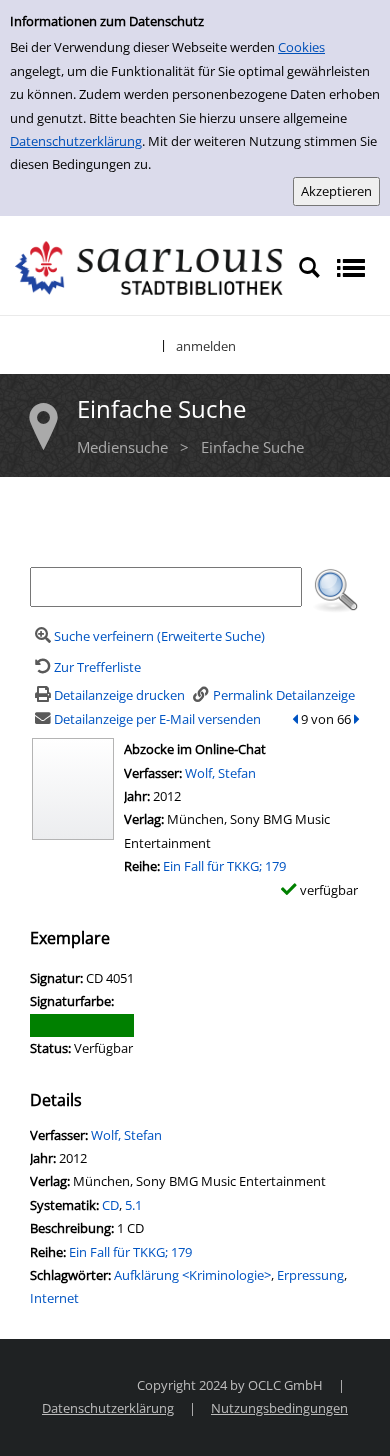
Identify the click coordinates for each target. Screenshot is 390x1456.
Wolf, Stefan (220, 773)
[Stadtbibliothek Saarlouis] (149, 267)
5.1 (133, 1205)
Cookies (301, 47)
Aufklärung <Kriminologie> (192, 1275)
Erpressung (310, 1275)
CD (110, 1205)
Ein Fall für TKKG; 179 (224, 866)
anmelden (206, 346)
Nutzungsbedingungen (279, 1408)
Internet (54, 1298)
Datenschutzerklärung (76, 141)
